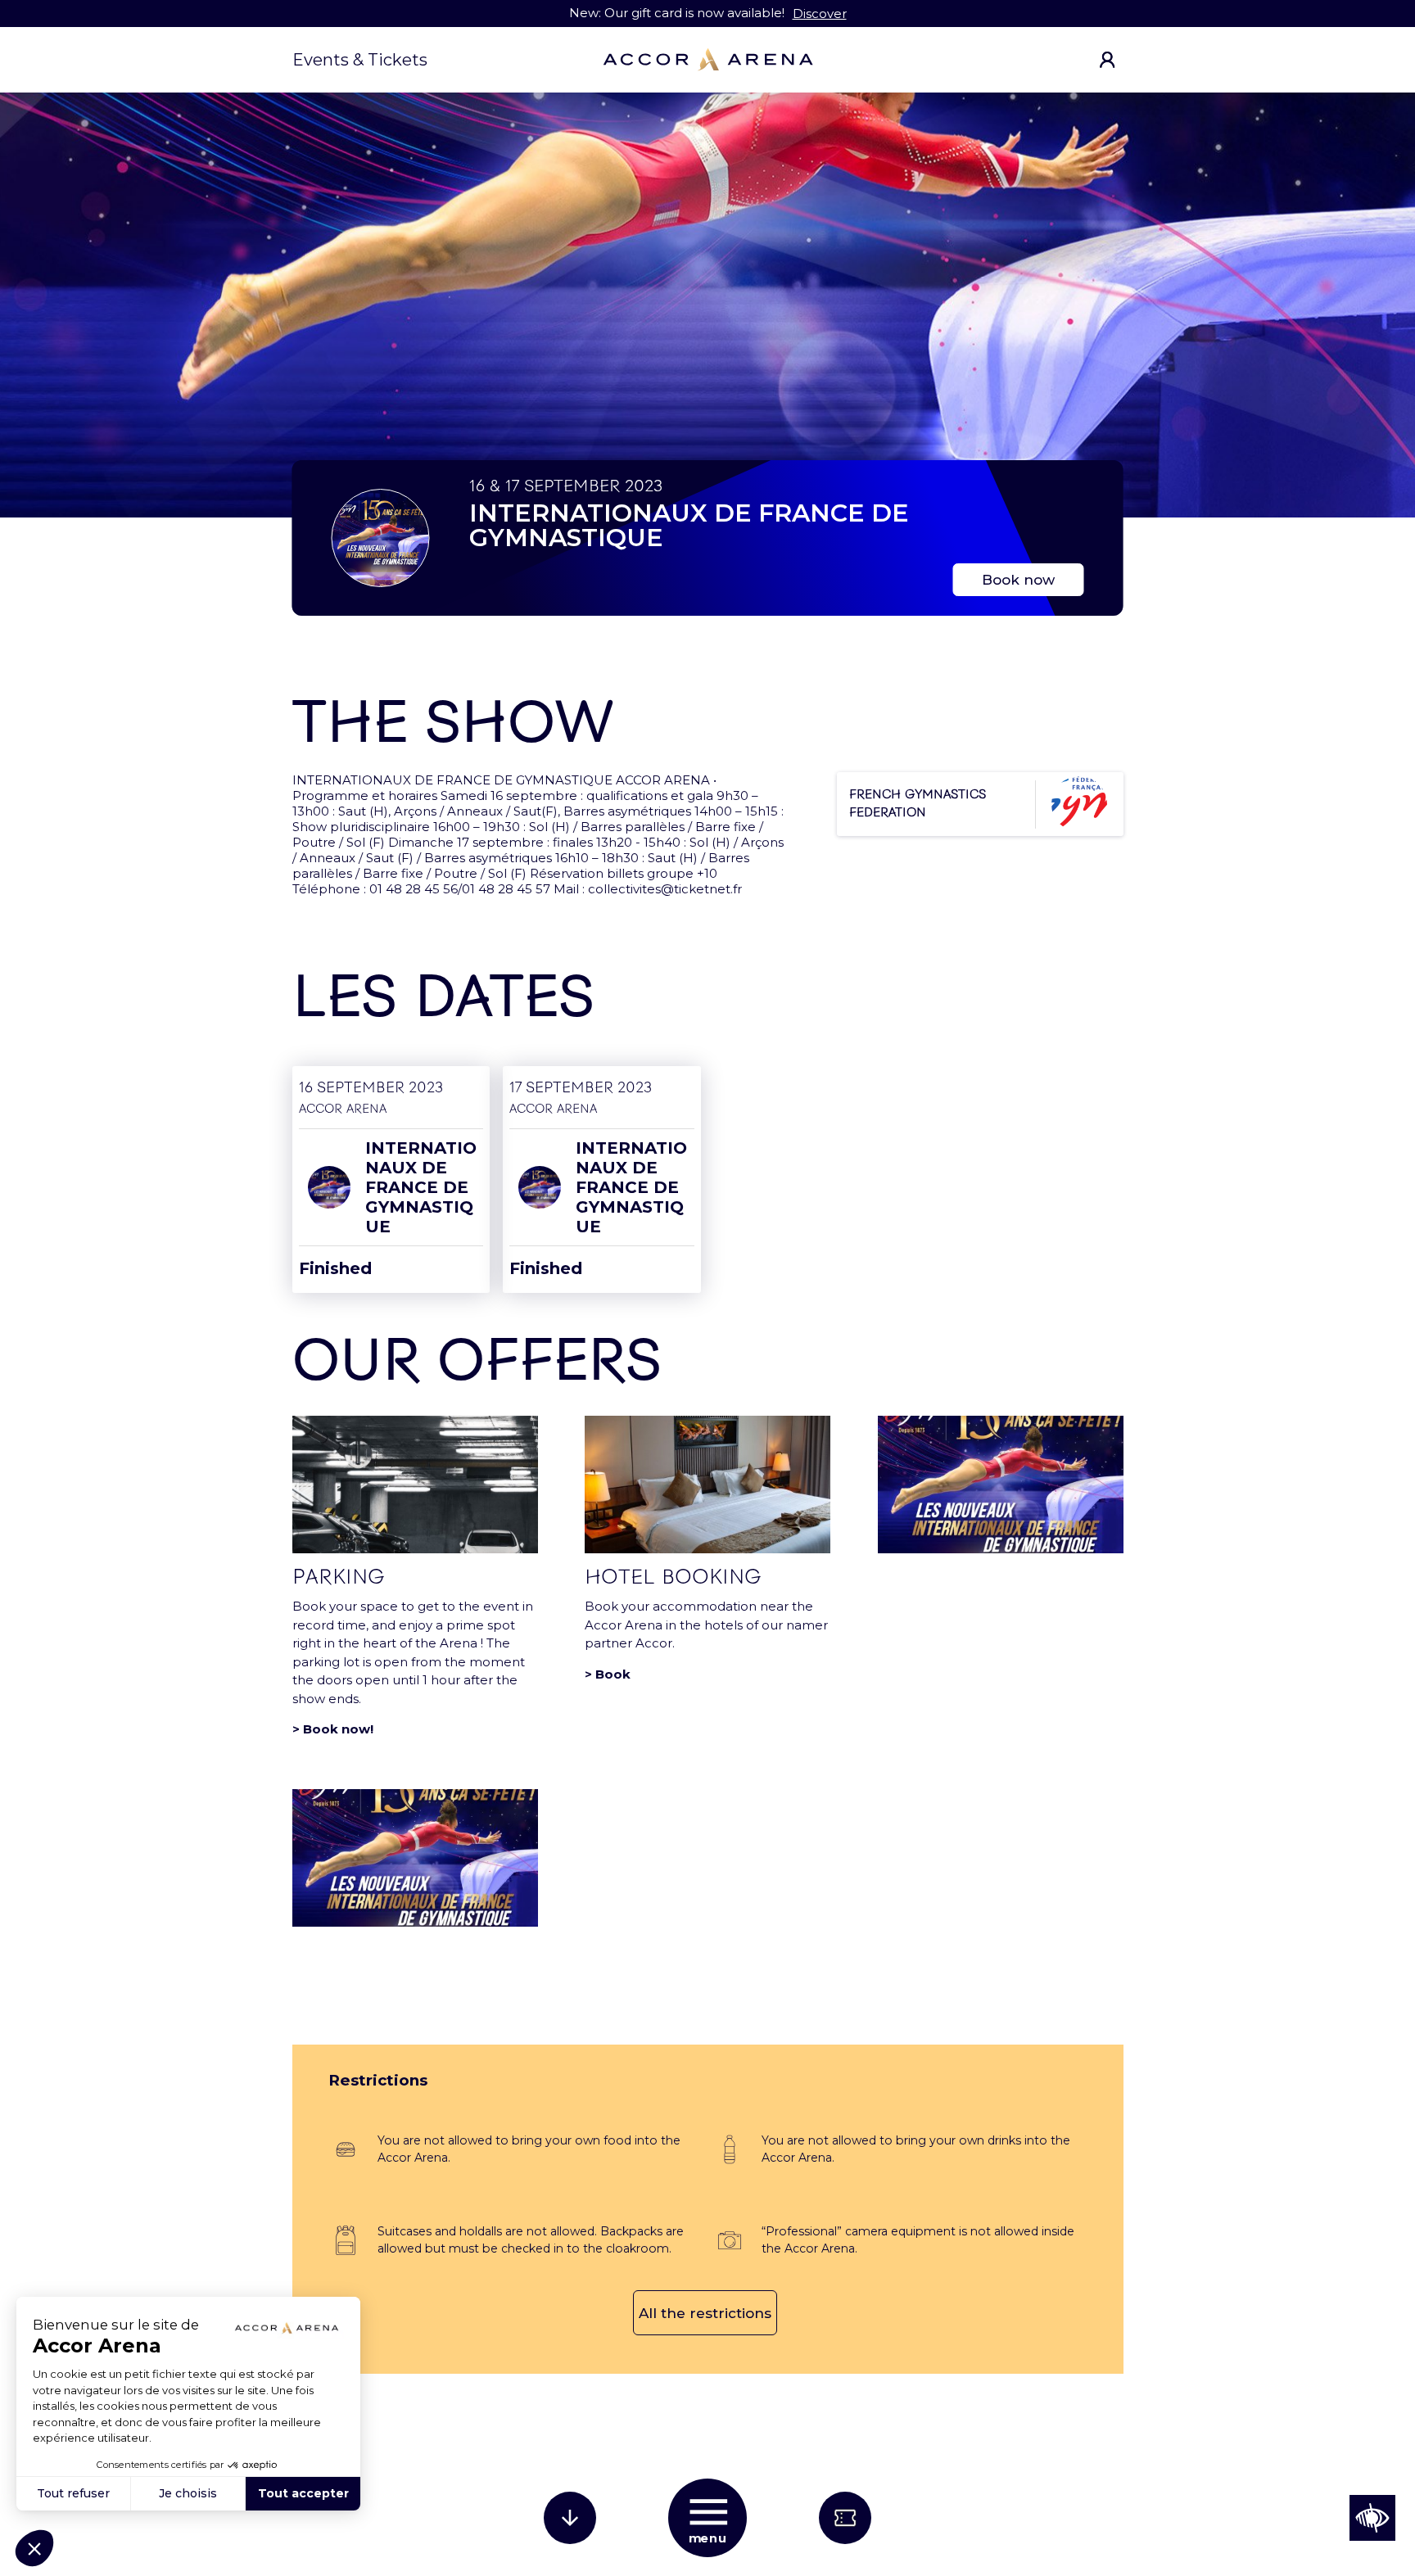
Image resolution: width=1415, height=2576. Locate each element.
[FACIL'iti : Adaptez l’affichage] (1372, 2518)
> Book (608, 1674)
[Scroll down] (570, 2518)
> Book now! (333, 1729)
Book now (1018, 580)
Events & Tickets (360, 60)
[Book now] (845, 2518)
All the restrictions (705, 2313)
